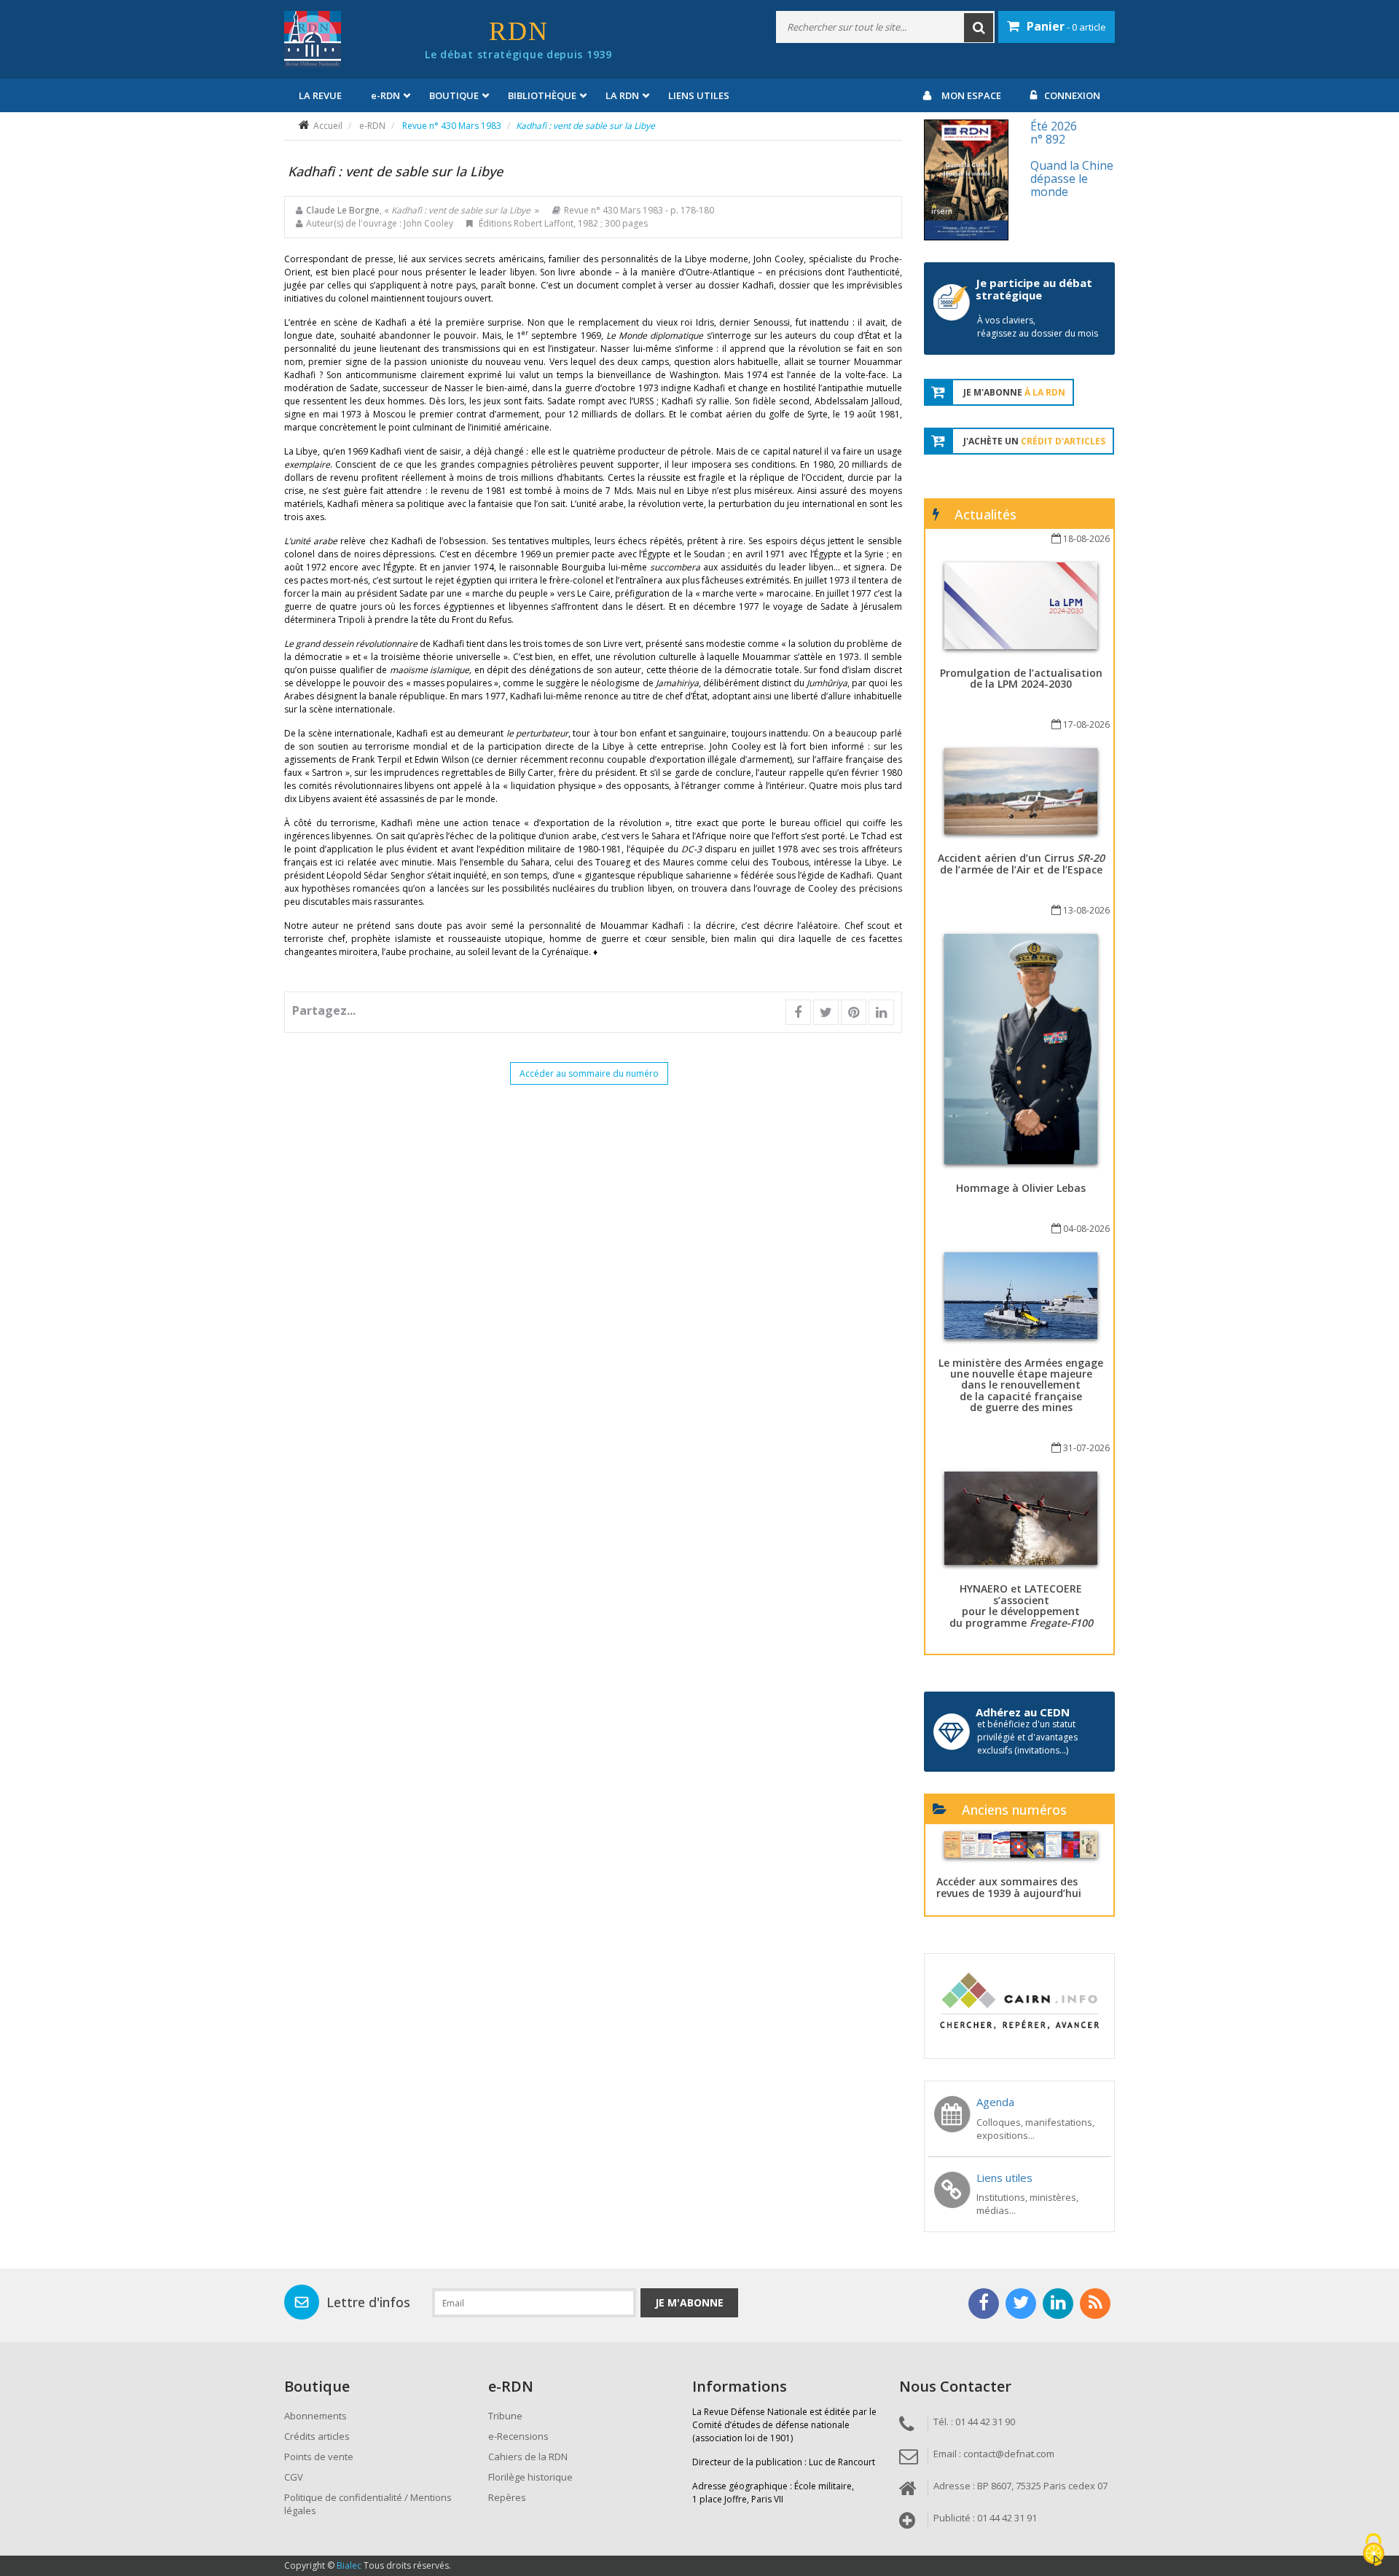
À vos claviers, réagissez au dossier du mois (1038, 327)
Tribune (505, 2416)
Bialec (349, 2565)
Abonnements (316, 2416)
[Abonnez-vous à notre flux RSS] (1095, 2304)
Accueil (328, 126)
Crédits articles (317, 2436)
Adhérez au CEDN (1023, 1712)
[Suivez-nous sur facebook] (984, 2304)
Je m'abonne (689, 2302)
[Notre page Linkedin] (1058, 2304)
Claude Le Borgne (343, 210)
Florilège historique (530, 2477)
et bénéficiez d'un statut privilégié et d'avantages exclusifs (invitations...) (1027, 1737)
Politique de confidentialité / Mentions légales (368, 2504)
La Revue (320, 95)
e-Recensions (518, 2436)
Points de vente (319, 2457)
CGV (294, 2477)
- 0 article (1066, 26)
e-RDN (372, 126)
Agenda (995, 2102)
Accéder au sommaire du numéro (589, 1073)
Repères (507, 2497)
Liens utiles (699, 95)
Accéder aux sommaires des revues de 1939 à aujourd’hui (1009, 1887)
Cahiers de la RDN (528, 2457)
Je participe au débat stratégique (1034, 289)
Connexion (1072, 95)
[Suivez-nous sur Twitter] (1021, 2304)
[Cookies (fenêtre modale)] (1373, 2551)
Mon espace (971, 95)
